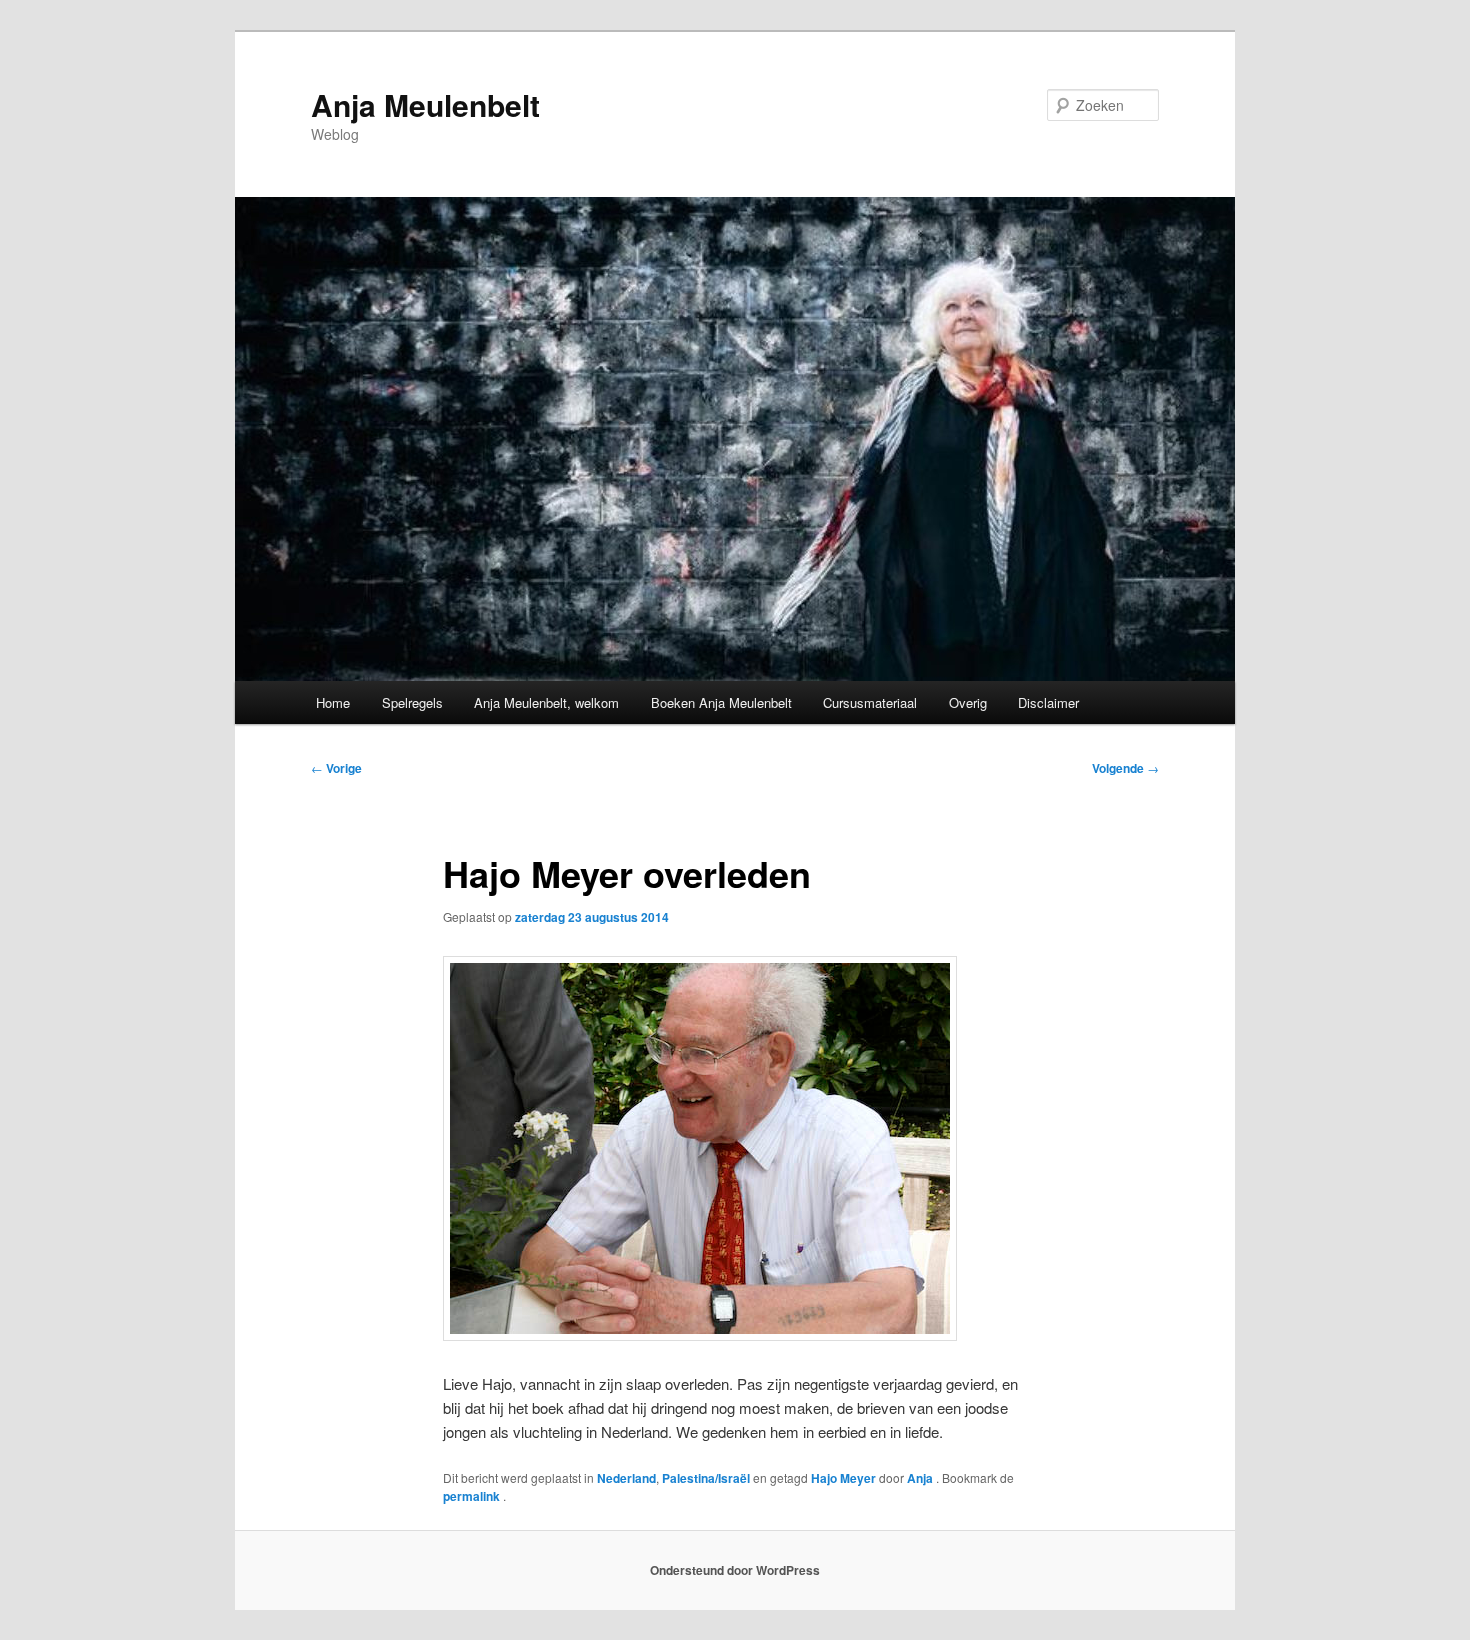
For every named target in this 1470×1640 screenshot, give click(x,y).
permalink (473, 1496)
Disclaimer (1048, 702)
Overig (968, 702)
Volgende (1125, 768)
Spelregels (412, 702)
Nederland (626, 1478)
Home (333, 702)
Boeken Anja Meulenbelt (721, 702)
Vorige (336, 768)
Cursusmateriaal (870, 702)
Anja (921, 1478)
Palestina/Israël (706, 1478)
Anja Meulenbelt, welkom (546, 702)
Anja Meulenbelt (425, 104)
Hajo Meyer (843, 1478)
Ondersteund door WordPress (735, 1570)
